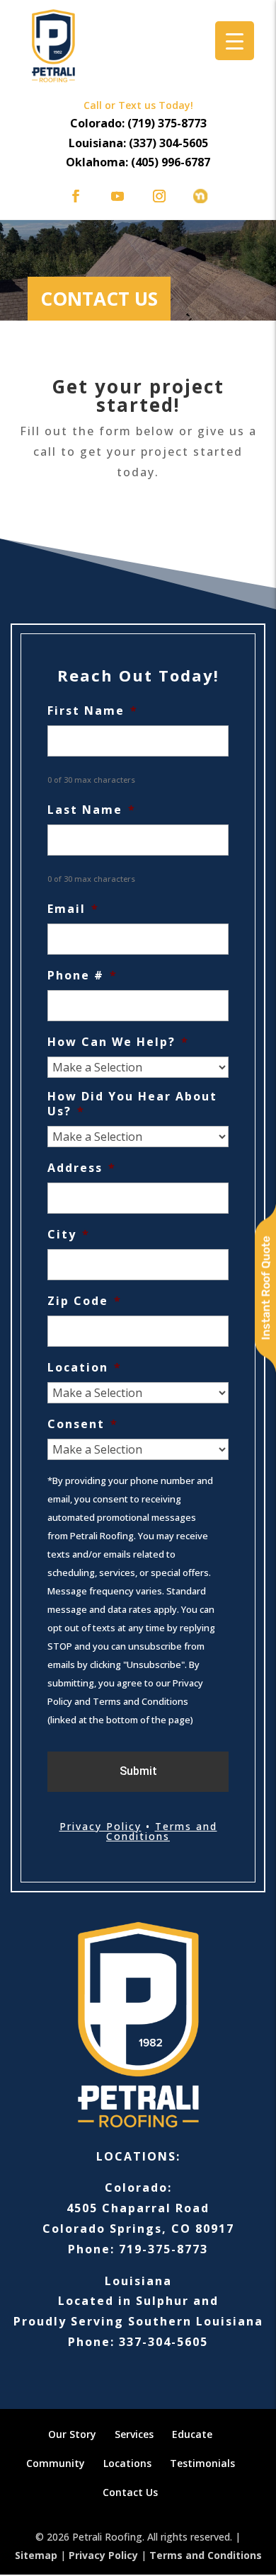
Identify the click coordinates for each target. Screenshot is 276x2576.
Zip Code (85, 1301)
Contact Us (130, 2492)
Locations (127, 2463)
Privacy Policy (100, 1826)
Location (85, 1368)
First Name (93, 711)
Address (82, 1168)
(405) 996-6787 (171, 162)
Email (73, 909)
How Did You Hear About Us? (132, 1104)
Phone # (82, 976)
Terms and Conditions (162, 1831)
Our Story (72, 2434)
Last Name (92, 810)
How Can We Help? (118, 1042)
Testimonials (202, 2463)
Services (134, 2434)
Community (56, 2463)
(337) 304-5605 (168, 143)
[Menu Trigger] (235, 41)
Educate (192, 2434)
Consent (83, 1424)
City (69, 1235)
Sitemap (36, 2555)
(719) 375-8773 (167, 123)
